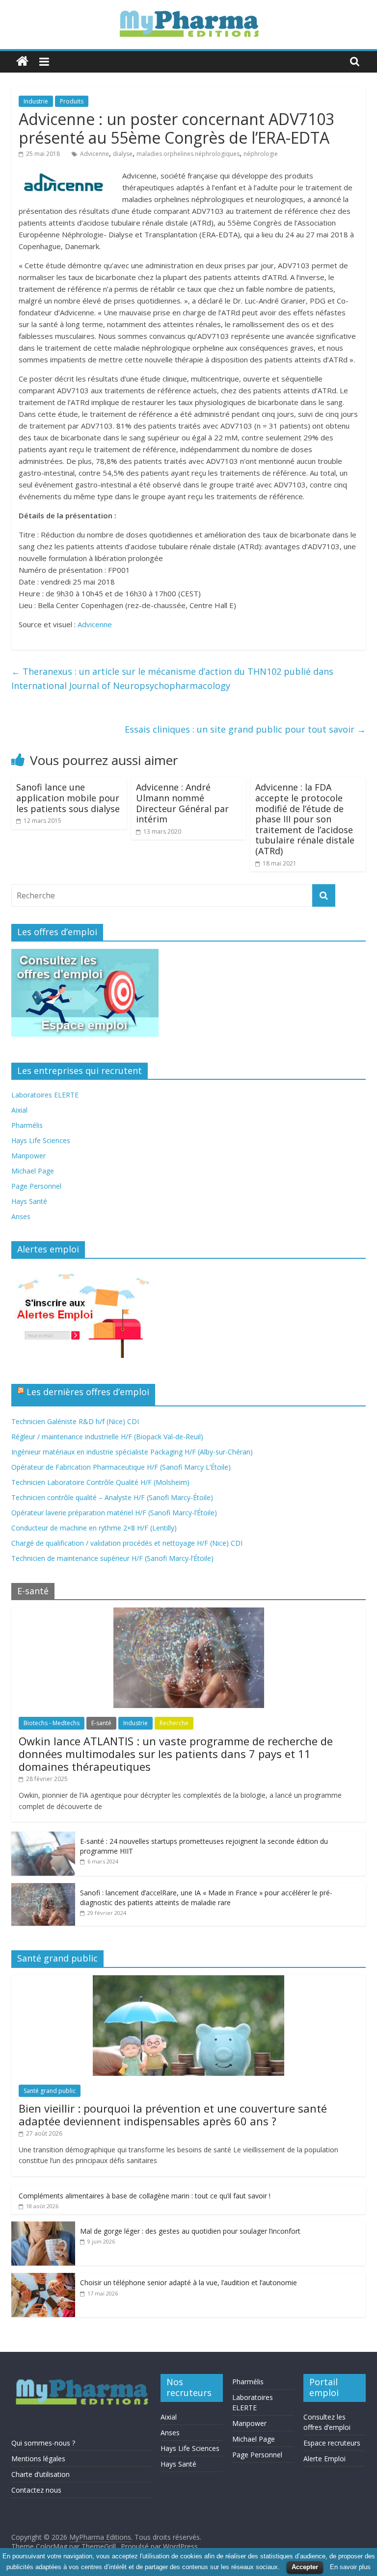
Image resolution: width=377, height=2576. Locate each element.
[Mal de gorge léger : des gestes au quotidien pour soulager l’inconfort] (43, 2227)
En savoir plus (350, 2567)
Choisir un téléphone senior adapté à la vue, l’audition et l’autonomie (188, 2283)
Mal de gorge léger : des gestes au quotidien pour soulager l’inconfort (190, 2231)
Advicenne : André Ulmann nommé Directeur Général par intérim (182, 803)
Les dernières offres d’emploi (88, 1392)
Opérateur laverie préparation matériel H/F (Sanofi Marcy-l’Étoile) (114, 1513)
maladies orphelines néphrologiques (188, 154)
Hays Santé (29, 1201)
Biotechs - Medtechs (52, 1723)
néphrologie (261, 154)
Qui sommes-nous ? (43, 2443)
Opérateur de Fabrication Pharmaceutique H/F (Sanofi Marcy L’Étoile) (121, 1467)
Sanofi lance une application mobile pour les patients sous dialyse (68, 798)
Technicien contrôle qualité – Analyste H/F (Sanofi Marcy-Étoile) (112, 1497)
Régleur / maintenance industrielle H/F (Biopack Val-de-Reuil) (107, 1437)
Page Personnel (36, 1186)
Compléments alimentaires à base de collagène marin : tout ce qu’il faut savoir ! (145, 2196)
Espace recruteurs (332, 2443)
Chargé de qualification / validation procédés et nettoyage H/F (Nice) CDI (127, 1543)
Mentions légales (38, 2459)
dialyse (123, 154)
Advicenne (94, 154)
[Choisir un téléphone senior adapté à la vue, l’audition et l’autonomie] (43, 2278)
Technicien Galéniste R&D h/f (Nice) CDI (75, 1421)
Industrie (36, 101)
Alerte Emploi (324, 2459)
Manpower (28, 1156)
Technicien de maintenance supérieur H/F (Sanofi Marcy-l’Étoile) (112, 1558)
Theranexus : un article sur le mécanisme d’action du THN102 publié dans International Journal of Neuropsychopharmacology (172, 678)
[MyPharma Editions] (22, 62)
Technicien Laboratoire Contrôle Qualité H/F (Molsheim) (100, 1482)
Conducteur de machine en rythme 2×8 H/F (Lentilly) (94, 1528)
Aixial (19, 1110)
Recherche (174, 1723)
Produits (72, 101)
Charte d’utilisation (40, 2474)
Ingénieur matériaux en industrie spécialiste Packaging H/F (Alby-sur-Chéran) (132, 1452)
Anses (21, 1216)
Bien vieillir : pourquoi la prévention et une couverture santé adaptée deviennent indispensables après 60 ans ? (173, 2115)
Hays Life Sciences (41, 1140)
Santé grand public (50, 2091)
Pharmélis (27, 1125)
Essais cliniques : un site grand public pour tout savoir (245, 729)
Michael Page (33, 1171)
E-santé (101, 1723)
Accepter (305, 2567)
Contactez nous (36, 2490)
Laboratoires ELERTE (45, 1095)
